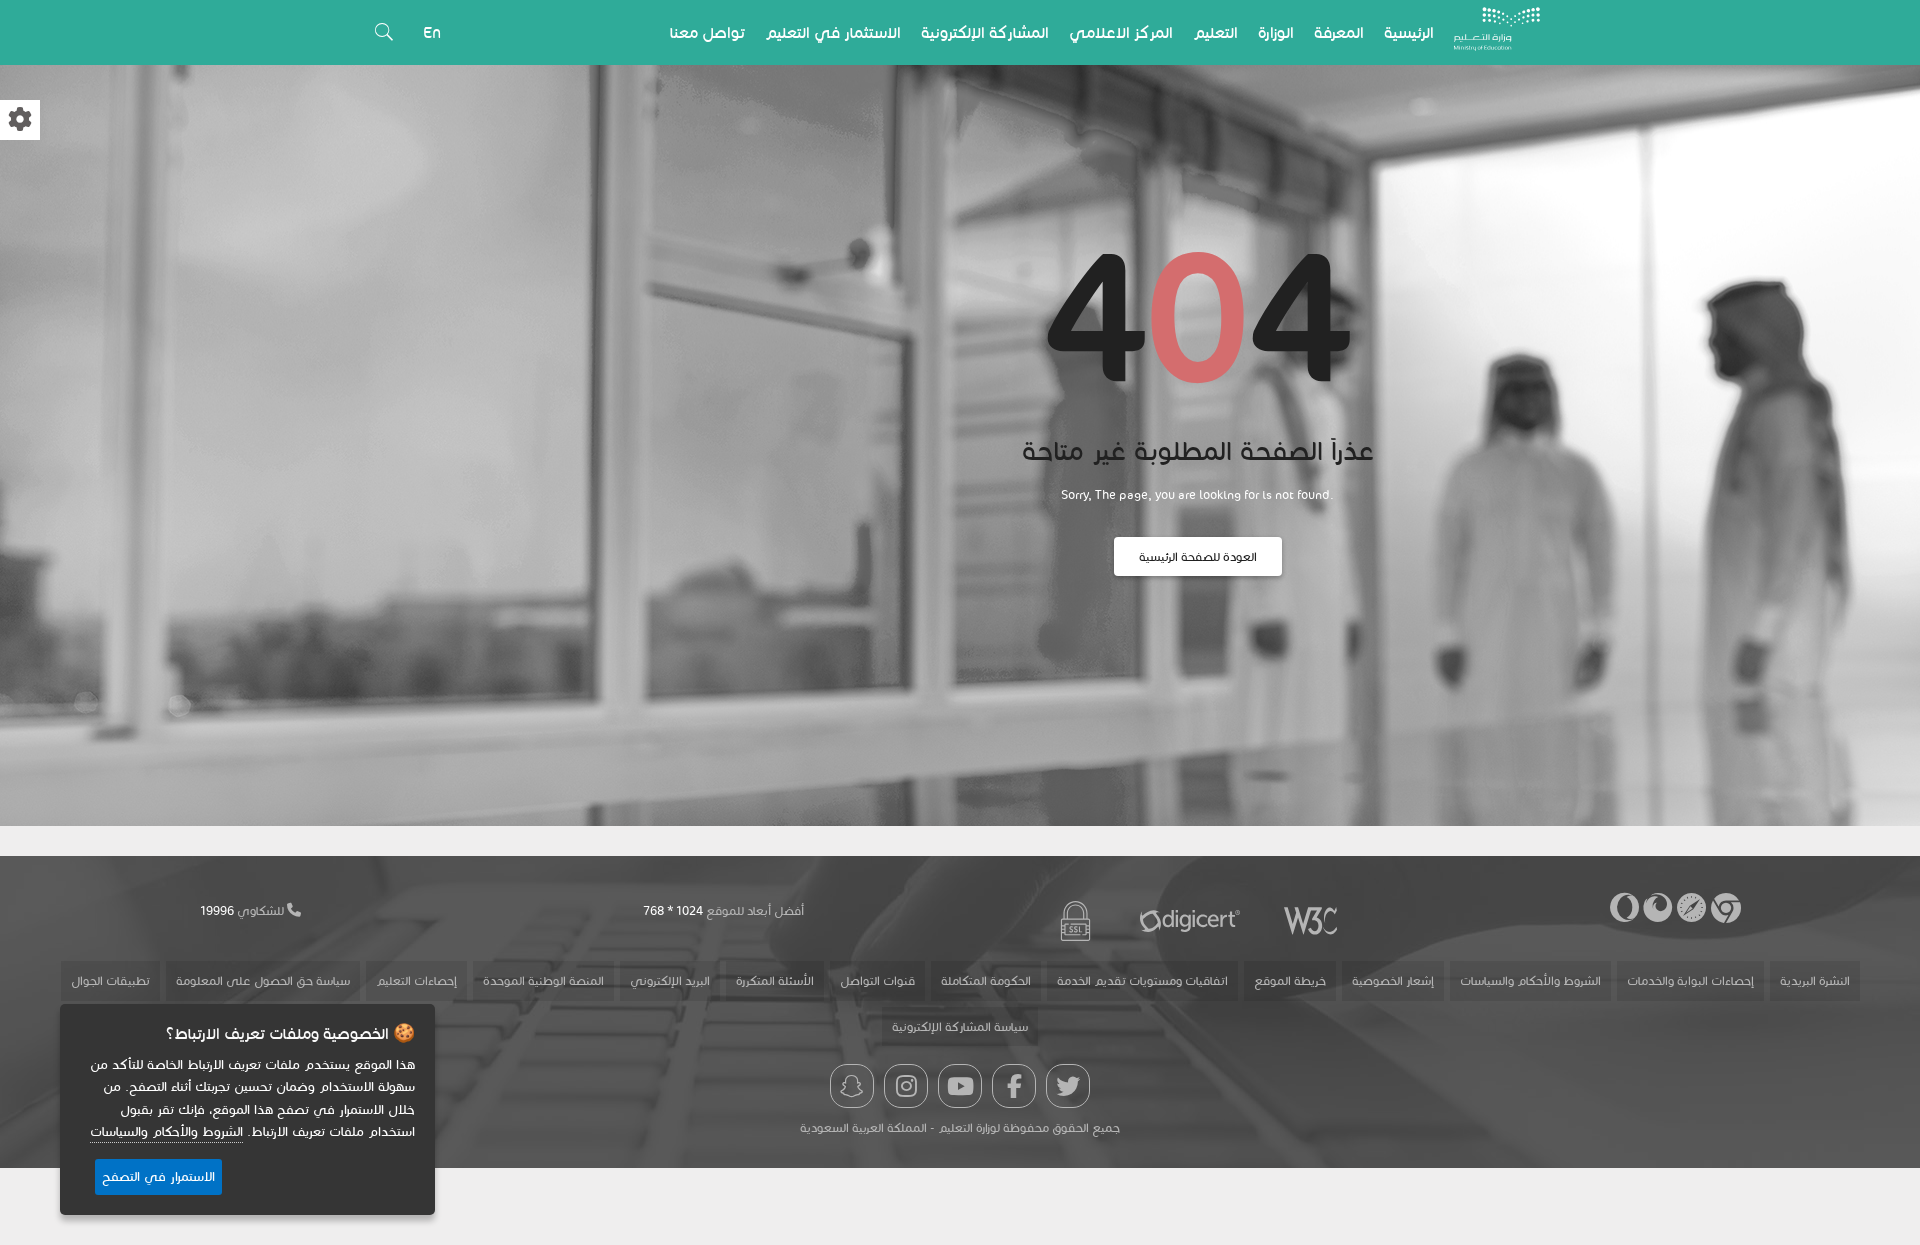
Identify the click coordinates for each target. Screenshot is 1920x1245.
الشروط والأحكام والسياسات (1530, 980)
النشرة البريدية (1815, 980)
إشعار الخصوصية (1393, 980)
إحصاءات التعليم (416, 980)
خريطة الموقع (1290, 980)
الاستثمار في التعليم (833, 32)
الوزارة (1276, 32)
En (432, 32)
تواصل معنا (707, 32)
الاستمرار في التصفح (158, 1177)
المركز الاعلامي (1121, 32)
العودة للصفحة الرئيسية (1198, 556)
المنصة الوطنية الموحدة (543, 980)
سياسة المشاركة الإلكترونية (960, 1026)
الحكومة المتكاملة (986, 980)
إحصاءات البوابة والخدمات (1690, 980)
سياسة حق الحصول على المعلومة (263, 980)
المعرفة (1339, 32)
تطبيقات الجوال (110, 980)
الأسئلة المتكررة (775, 980)
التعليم (1215, 32)
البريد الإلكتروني (670, 980)
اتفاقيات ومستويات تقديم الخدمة (1142, 980)
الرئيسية (1409, 32)
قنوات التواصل (877, 980)
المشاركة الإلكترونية (985, 32)
